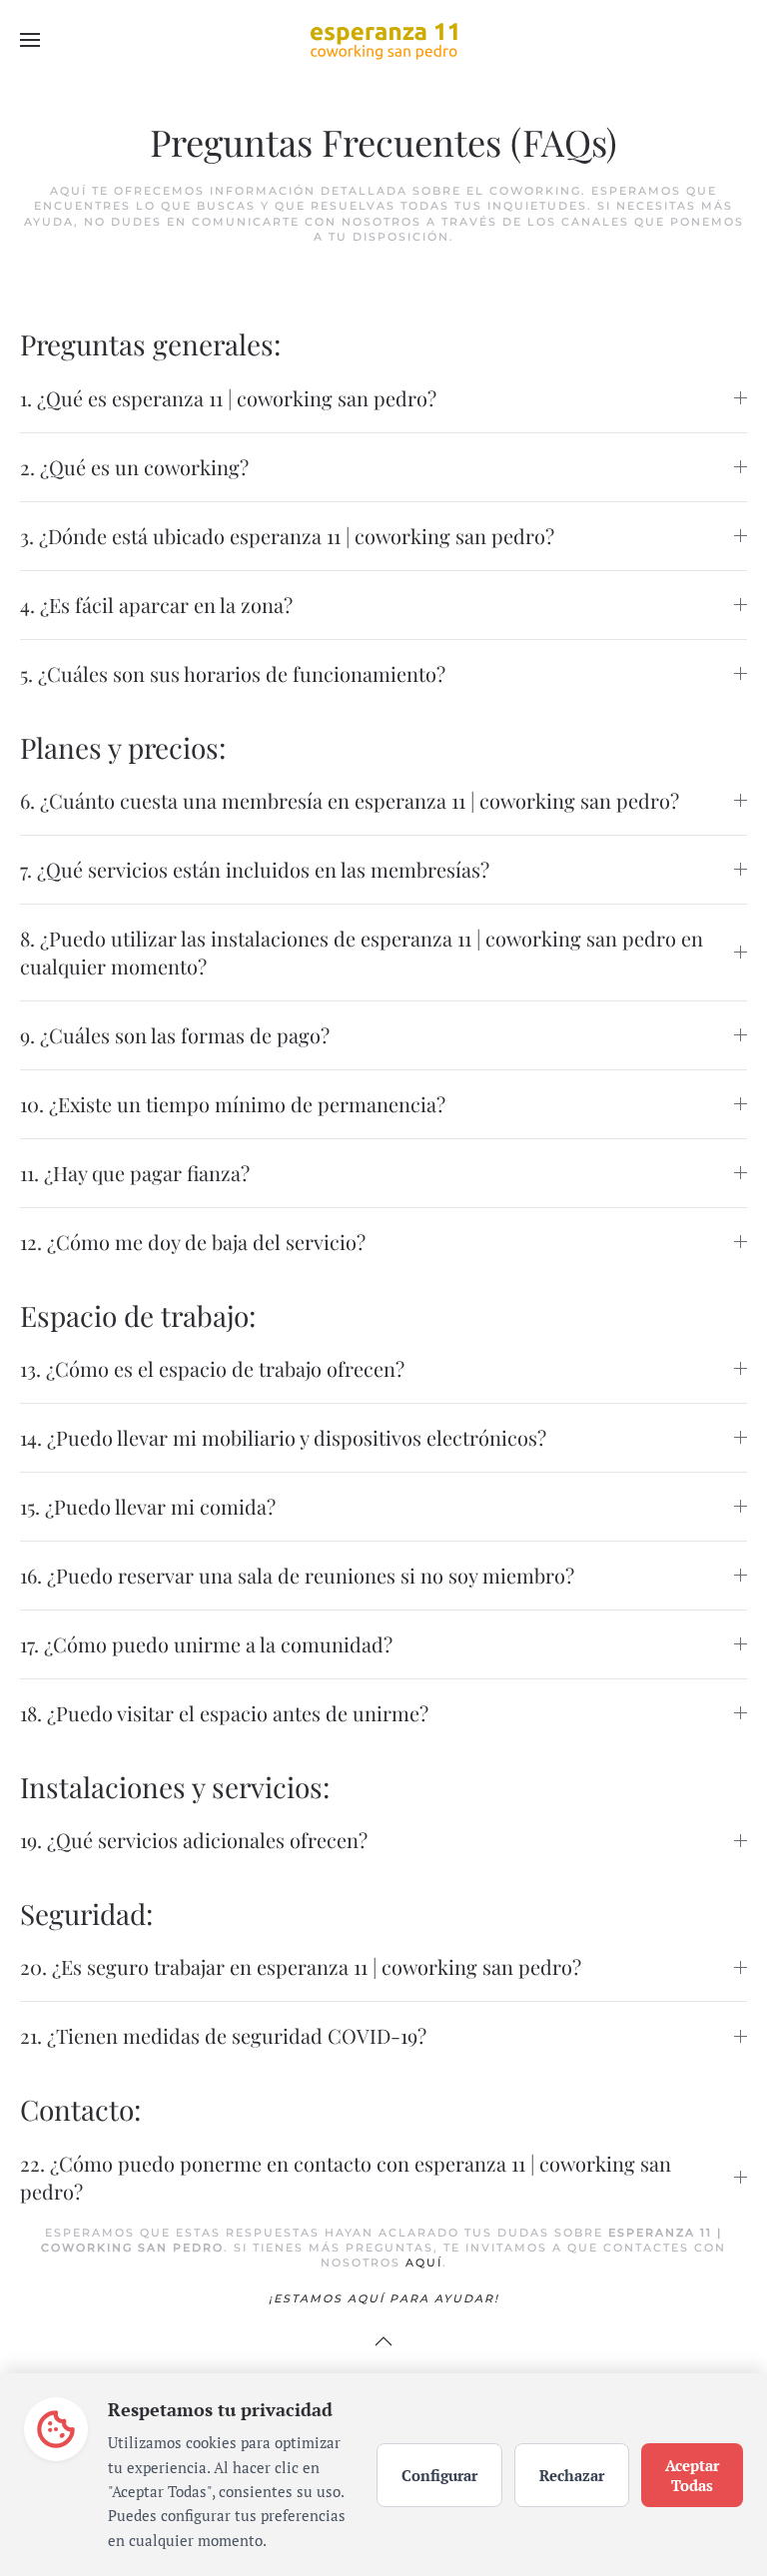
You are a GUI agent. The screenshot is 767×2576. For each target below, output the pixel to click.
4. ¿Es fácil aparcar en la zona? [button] (156, 605)
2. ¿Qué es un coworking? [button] (134, 467)
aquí (424, 2262)
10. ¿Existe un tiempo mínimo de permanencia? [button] (233, 1104)
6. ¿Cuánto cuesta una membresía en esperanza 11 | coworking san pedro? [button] (350, 800)
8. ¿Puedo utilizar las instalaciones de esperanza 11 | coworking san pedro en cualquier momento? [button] (362, 952)
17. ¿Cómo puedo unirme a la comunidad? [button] (206, 1644)
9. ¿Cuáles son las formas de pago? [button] (175, 1035)
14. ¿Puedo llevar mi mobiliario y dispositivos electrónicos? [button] (283, 1437)
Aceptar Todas (692, 2475)
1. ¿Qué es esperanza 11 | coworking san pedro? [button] (228, 398)
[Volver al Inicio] (383, 40)
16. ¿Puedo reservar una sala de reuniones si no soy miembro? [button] (297, 1575)
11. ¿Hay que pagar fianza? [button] (135, 1173)
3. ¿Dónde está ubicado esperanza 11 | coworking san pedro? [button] (287, 536)
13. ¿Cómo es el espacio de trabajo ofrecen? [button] (212, 1368)
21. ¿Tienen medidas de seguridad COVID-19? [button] (223, 2035)
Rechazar (572, 2475)
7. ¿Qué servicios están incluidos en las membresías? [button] (255, 869)
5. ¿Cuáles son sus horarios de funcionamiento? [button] (233, 673)
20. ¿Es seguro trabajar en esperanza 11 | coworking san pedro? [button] (301, 1966)
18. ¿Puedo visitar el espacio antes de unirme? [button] (224, 1713)
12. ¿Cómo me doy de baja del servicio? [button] (193, 1242)
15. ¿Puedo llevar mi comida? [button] (148, 1506)
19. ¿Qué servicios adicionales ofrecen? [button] (194, 1840)
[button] (30, 40)
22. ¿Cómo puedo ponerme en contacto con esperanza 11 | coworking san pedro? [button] (346, 2177)
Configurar (439, 2475)
